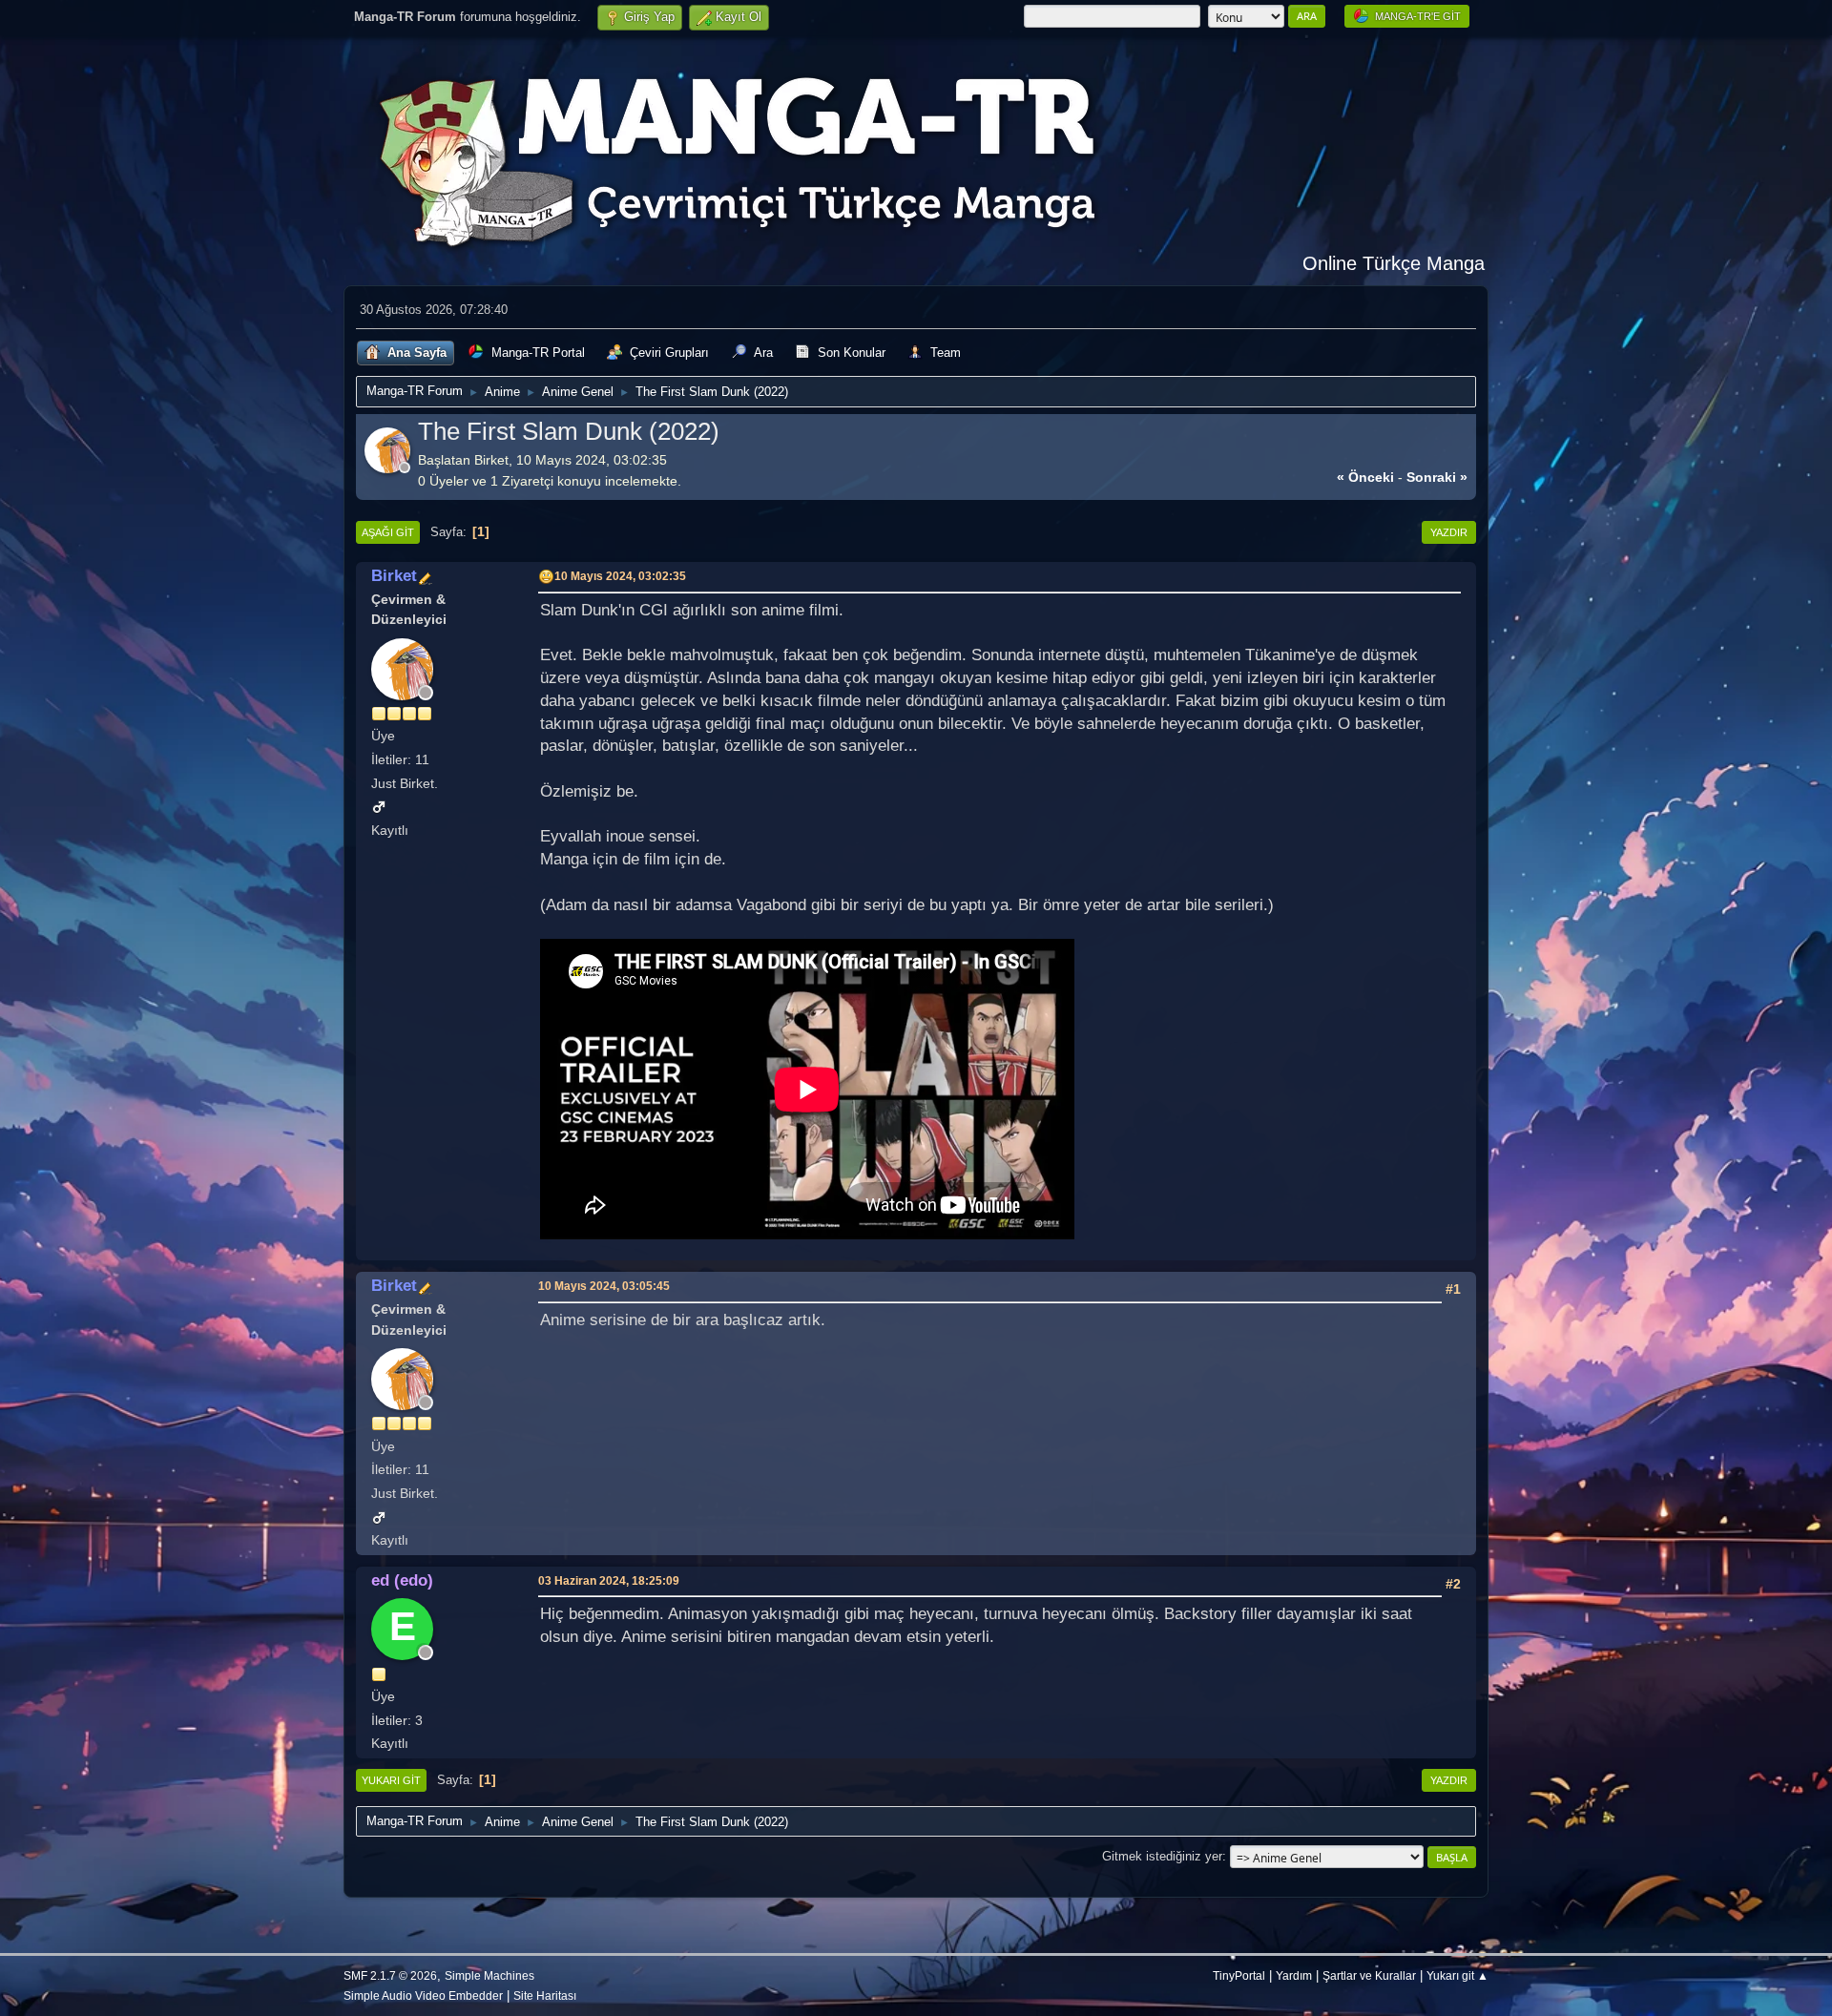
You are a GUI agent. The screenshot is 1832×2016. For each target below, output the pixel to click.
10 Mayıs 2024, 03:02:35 (620, 576)
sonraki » (1437, 477)
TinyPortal (1239, 1975)
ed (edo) (402, 1580)
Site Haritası (545, 1995)
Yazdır (1449, 532)
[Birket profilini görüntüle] (389, 467)
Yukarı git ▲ (1457, 1975)
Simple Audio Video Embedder (423, 1995)
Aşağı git (388, 532)
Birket (394, 575)
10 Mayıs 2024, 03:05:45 (604, 1286)
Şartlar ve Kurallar (1369, 1975)
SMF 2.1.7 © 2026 (390, 1975)
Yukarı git (391, 1780)
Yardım (1294, 1975)
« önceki (1365, 477)
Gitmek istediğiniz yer (1162, 1856)
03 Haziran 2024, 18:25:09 (609, 1580)
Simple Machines (489, 1975)
